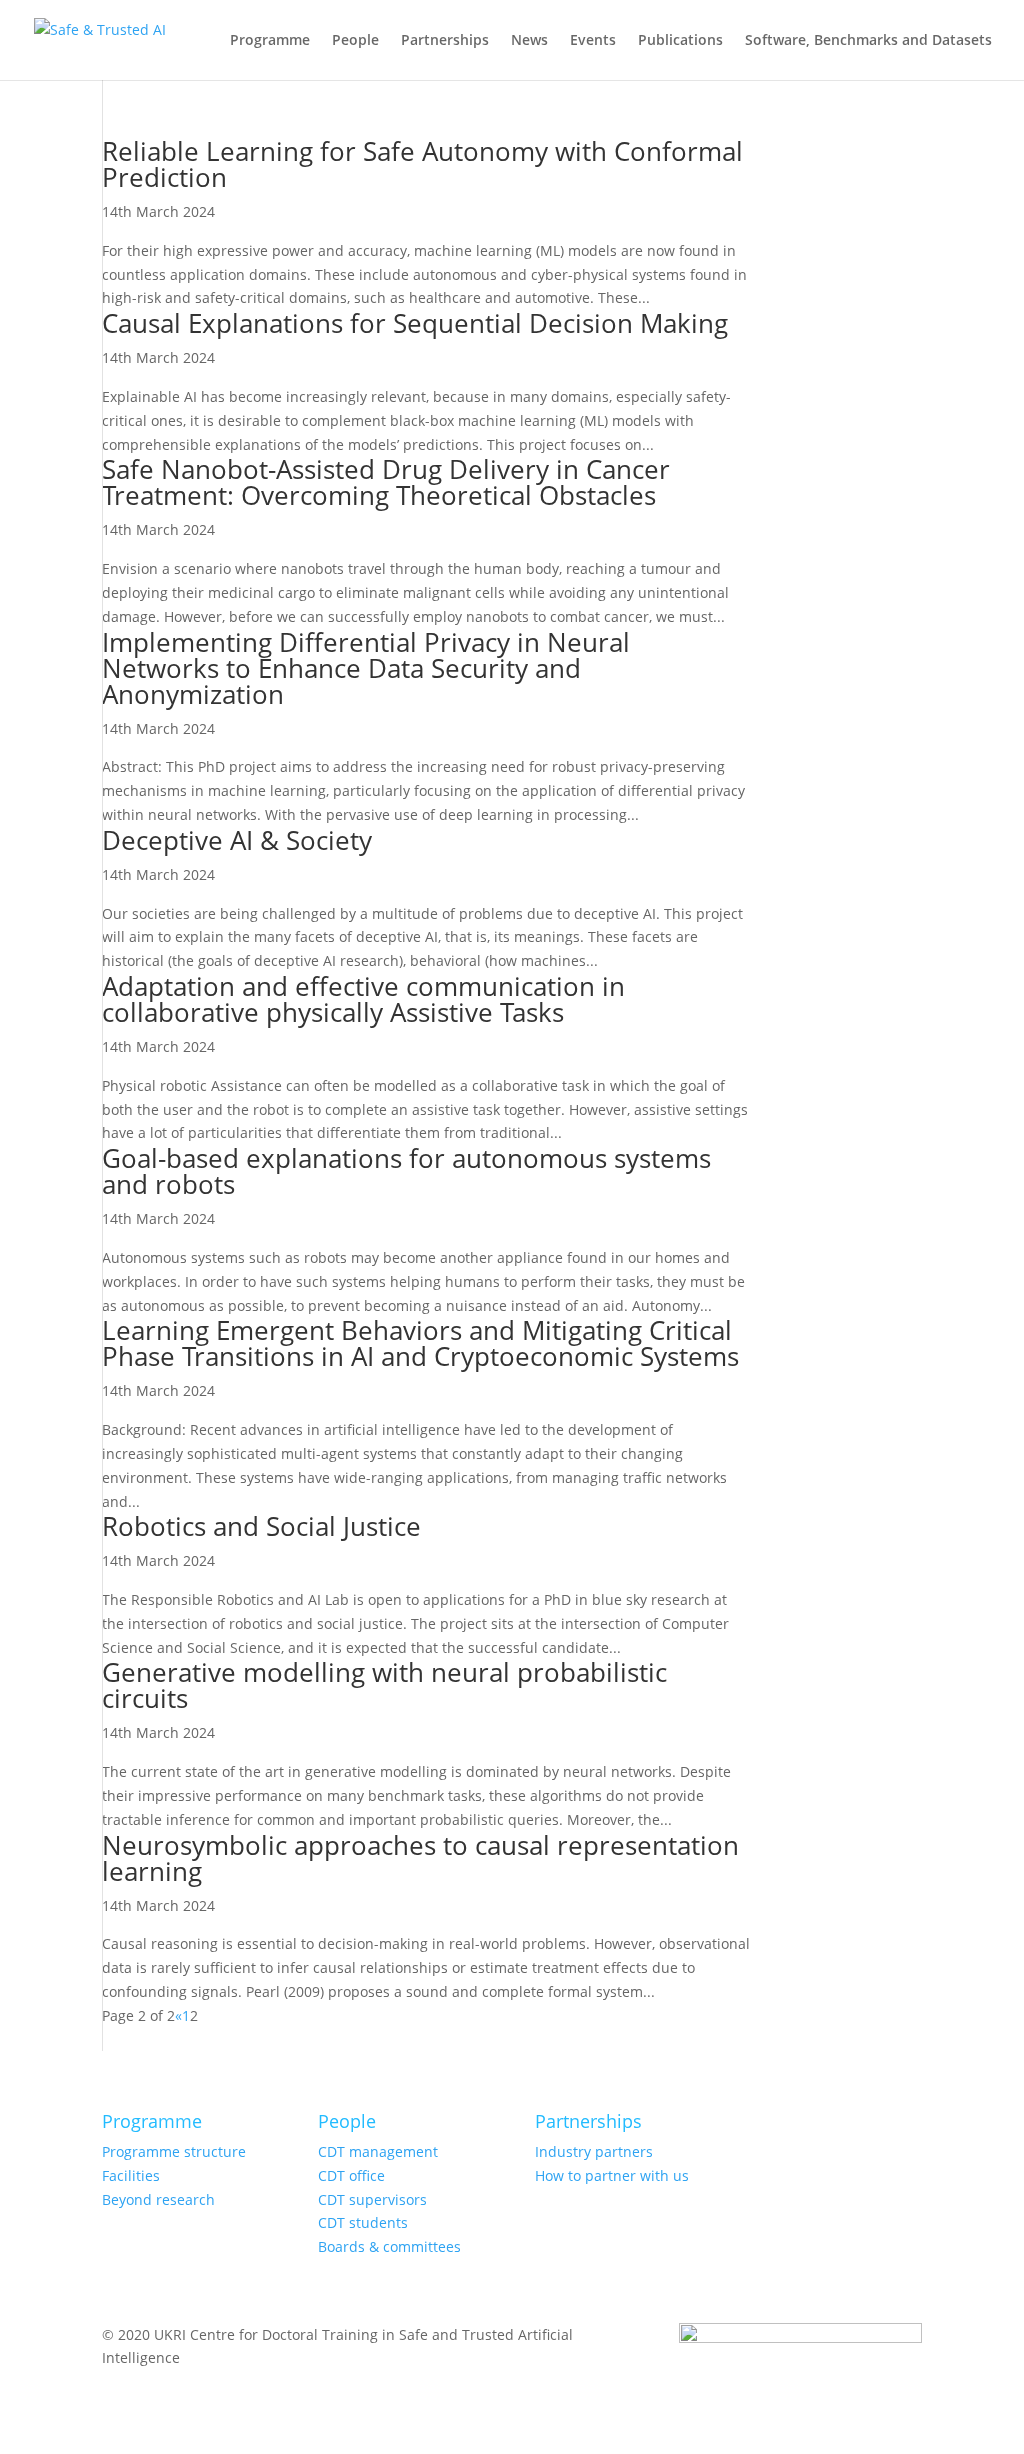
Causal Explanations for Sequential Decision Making (415, 323)
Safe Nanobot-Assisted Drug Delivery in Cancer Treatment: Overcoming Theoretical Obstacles (386, 482)
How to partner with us (612, 2175)
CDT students (363, 2222)
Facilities (131, 2175)
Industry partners (594, 2151)
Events (593, 41)
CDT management (378, 2151)
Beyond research (158, 2199)
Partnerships (445, 41)
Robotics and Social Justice (261, 1526)
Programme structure (174, 2151)
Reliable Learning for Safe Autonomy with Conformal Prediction (422, 164)
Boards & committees (389, 2246)
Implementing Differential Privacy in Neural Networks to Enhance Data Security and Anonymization (366, 668)
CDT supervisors (372, 2199)
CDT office (351, 2175)
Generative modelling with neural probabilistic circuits (384, 1685)
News (529, 41)
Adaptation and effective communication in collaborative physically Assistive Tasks (363, 999)
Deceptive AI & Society (237, 840)
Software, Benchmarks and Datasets (868, 41)
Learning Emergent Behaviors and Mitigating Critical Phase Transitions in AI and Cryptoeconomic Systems (420, 1343)
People (355, 41)
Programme (270, 41)
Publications (680, 41)
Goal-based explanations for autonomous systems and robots (406, 1171)
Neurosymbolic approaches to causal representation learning (420, 1858)
